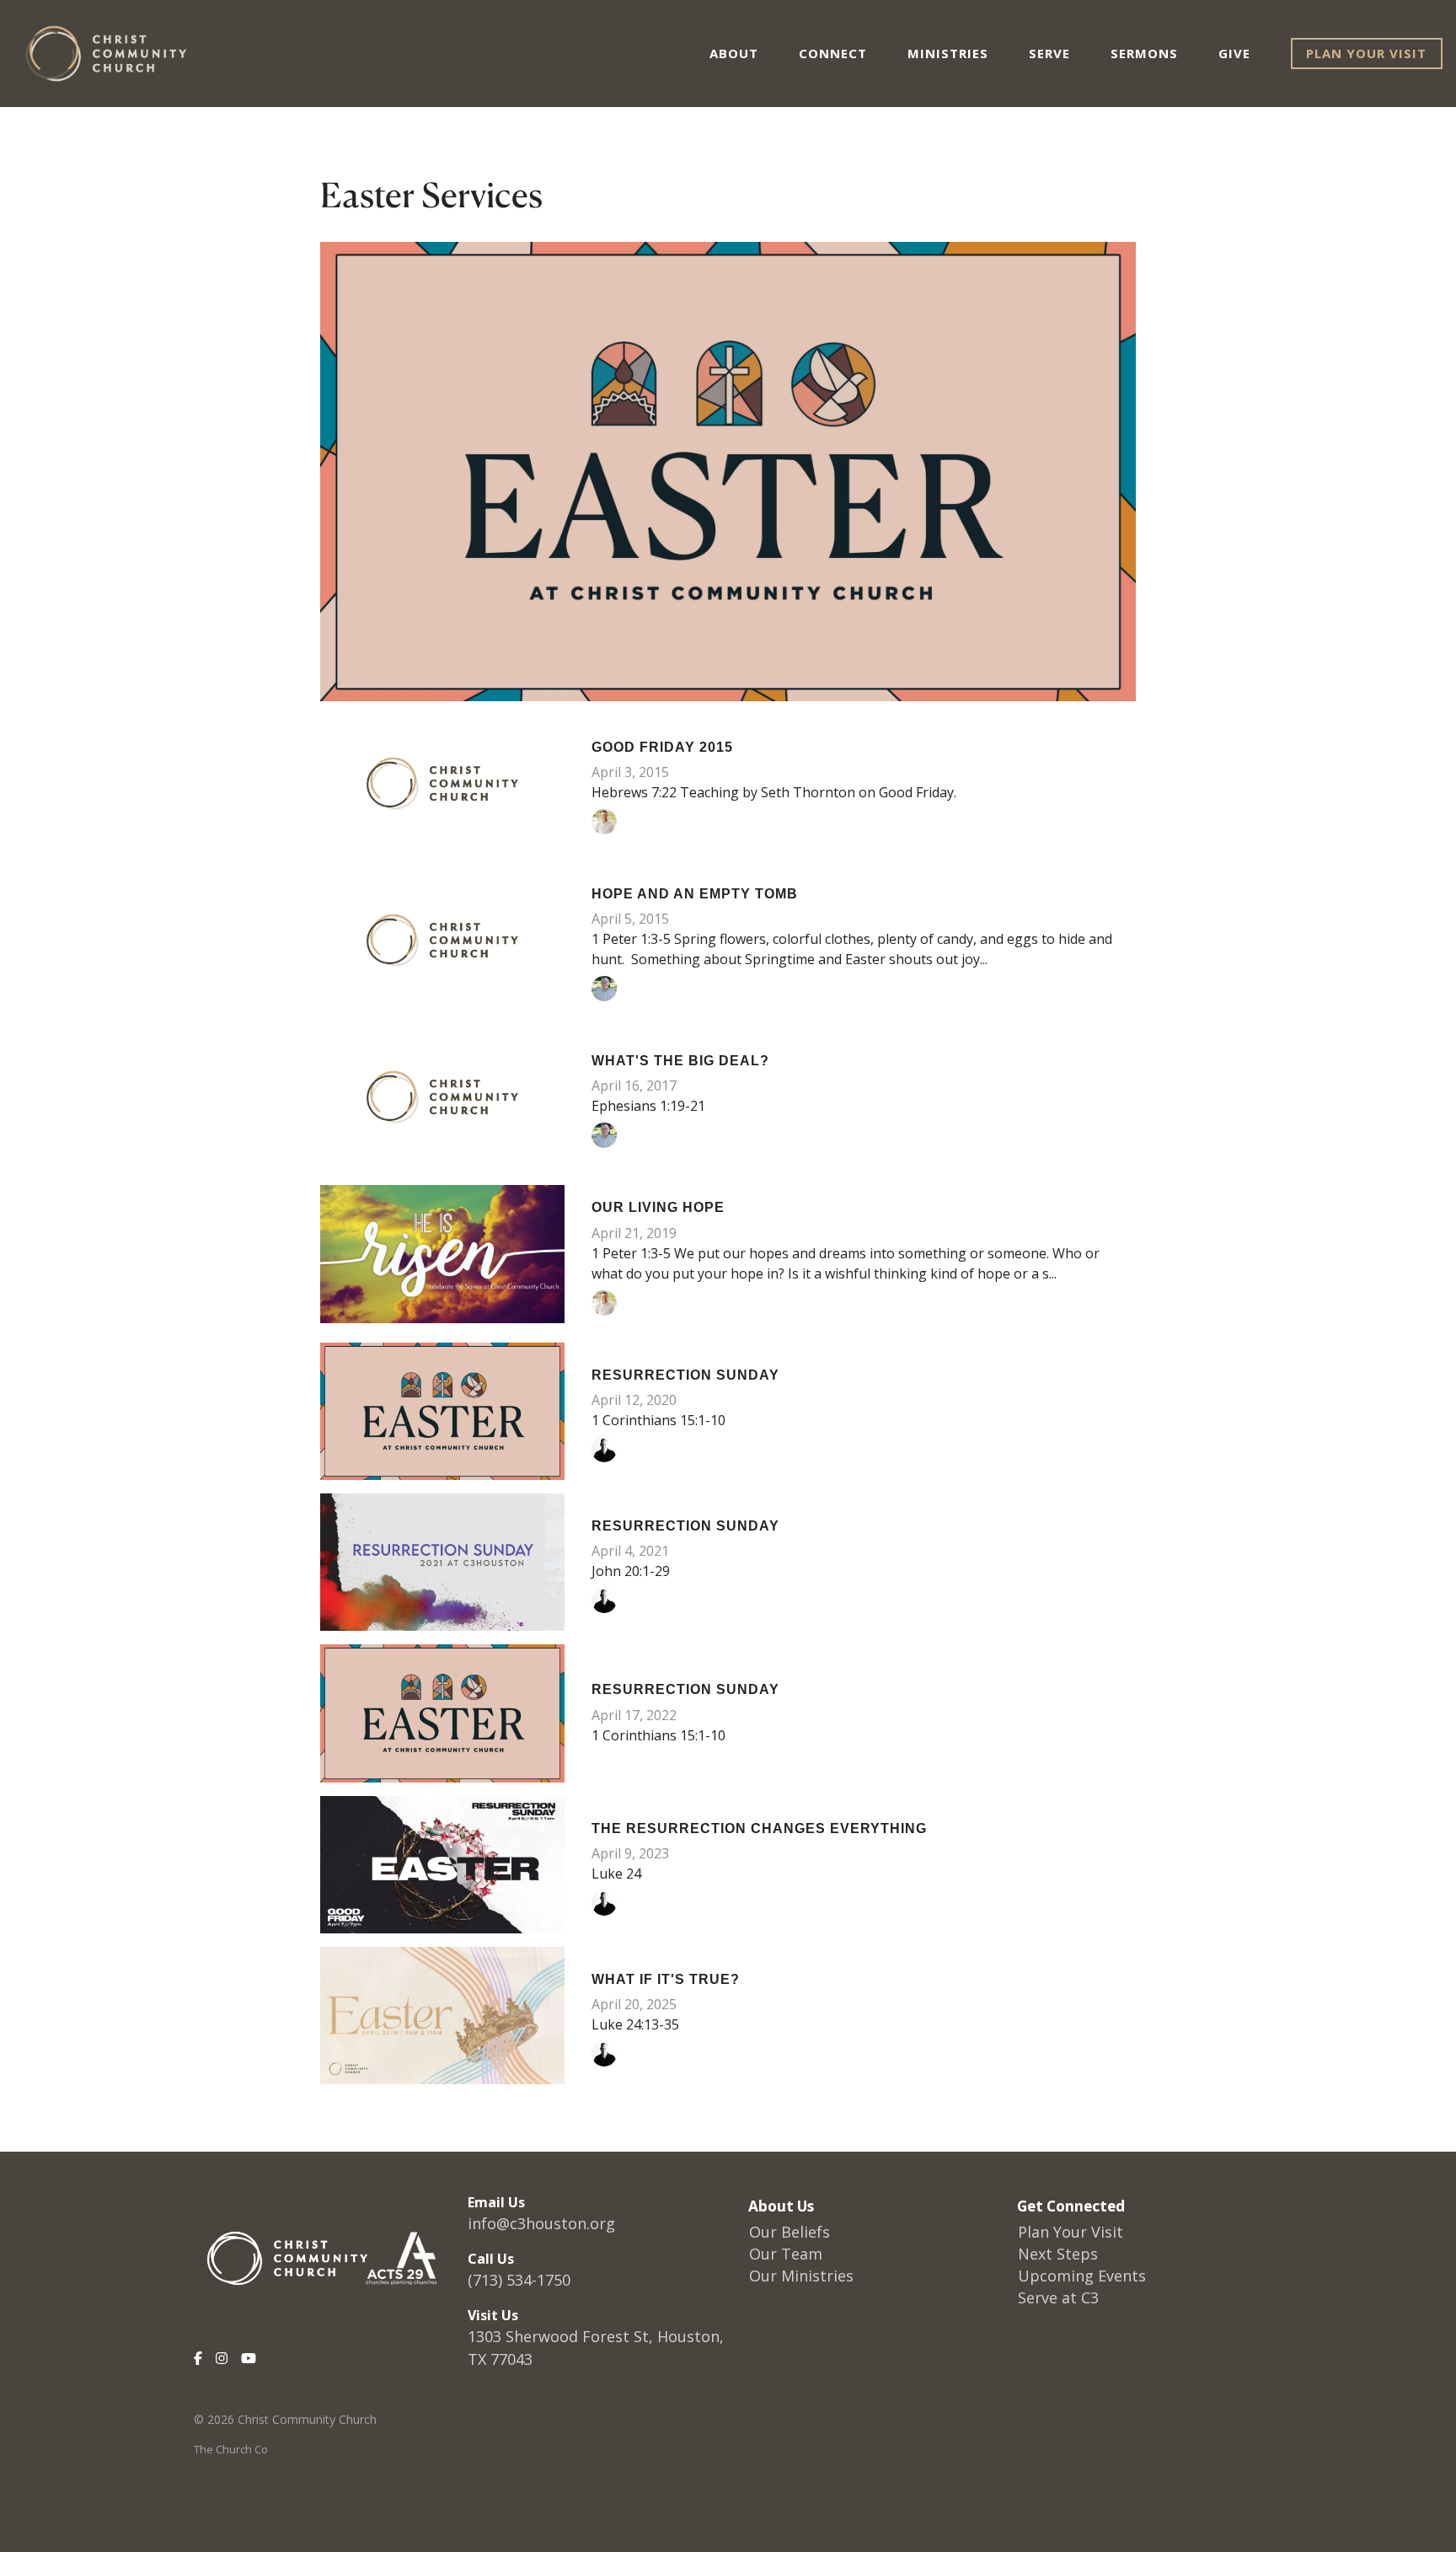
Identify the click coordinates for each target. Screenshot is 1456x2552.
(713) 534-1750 (519, 2280)
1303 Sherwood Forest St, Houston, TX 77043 (596, 2348)
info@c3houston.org (541, 2223)
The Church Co (231, 2449)
